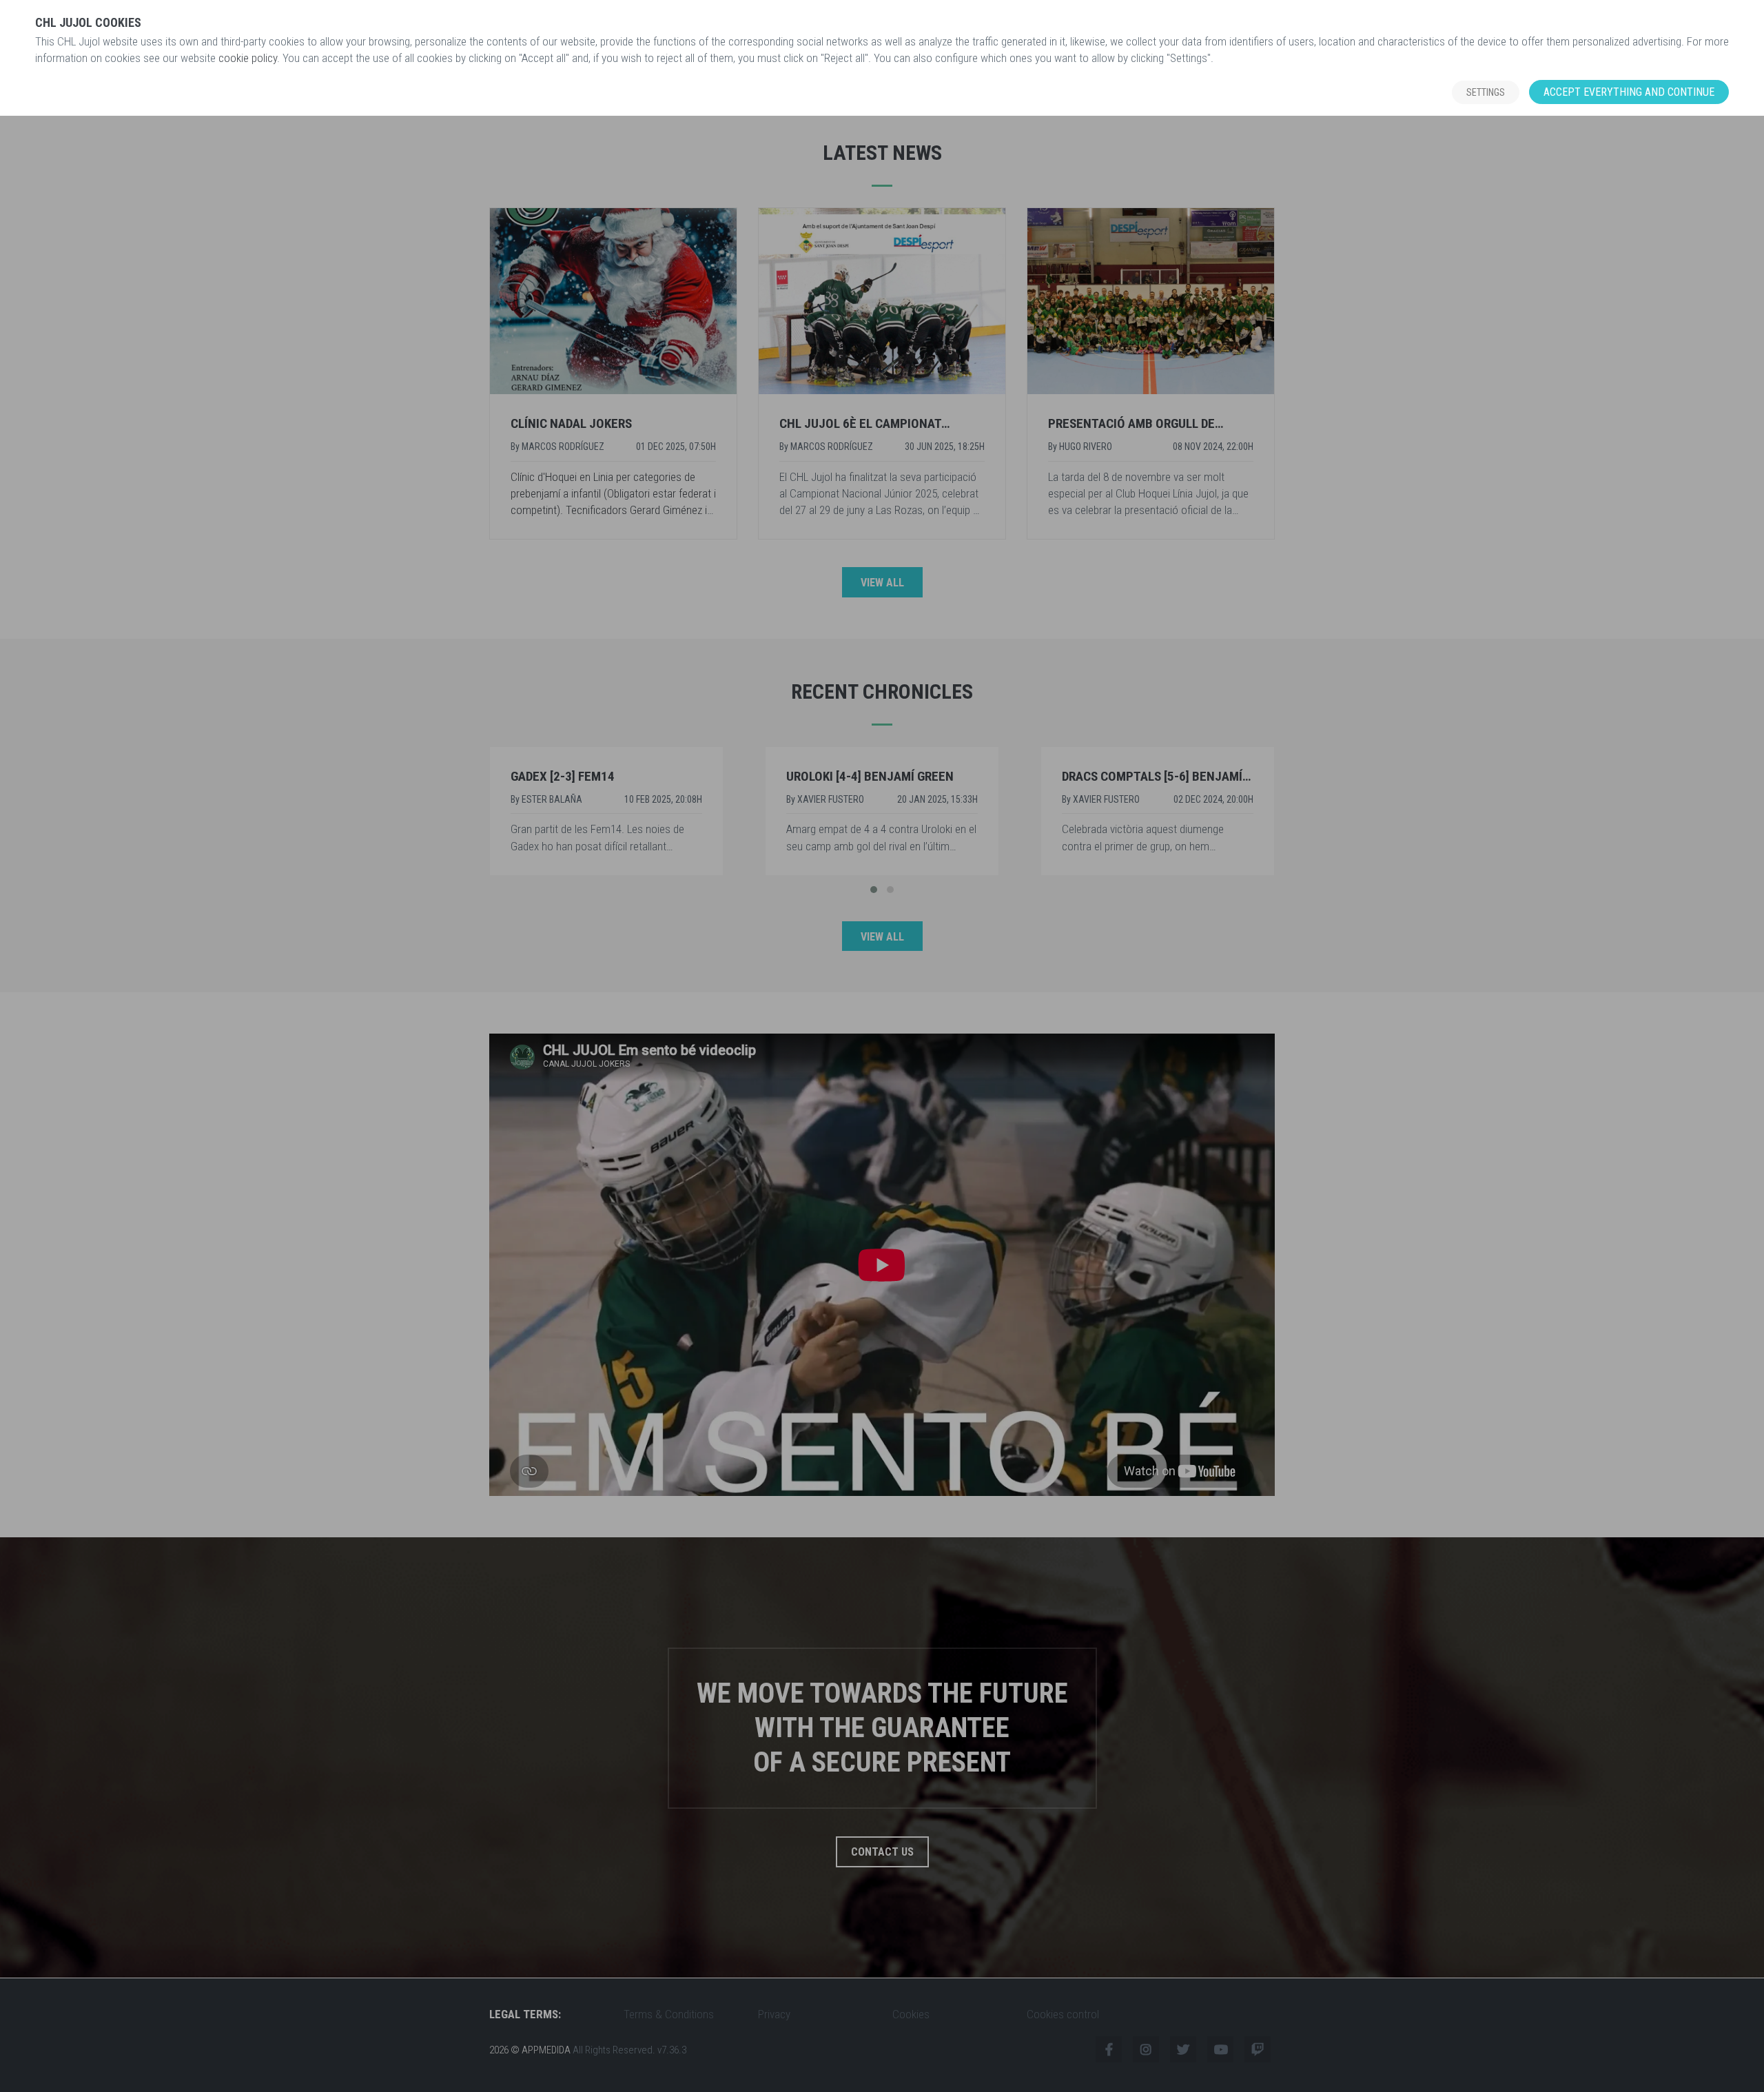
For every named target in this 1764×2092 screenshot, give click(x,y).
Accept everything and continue (1629, 92)
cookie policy (248, 58)
